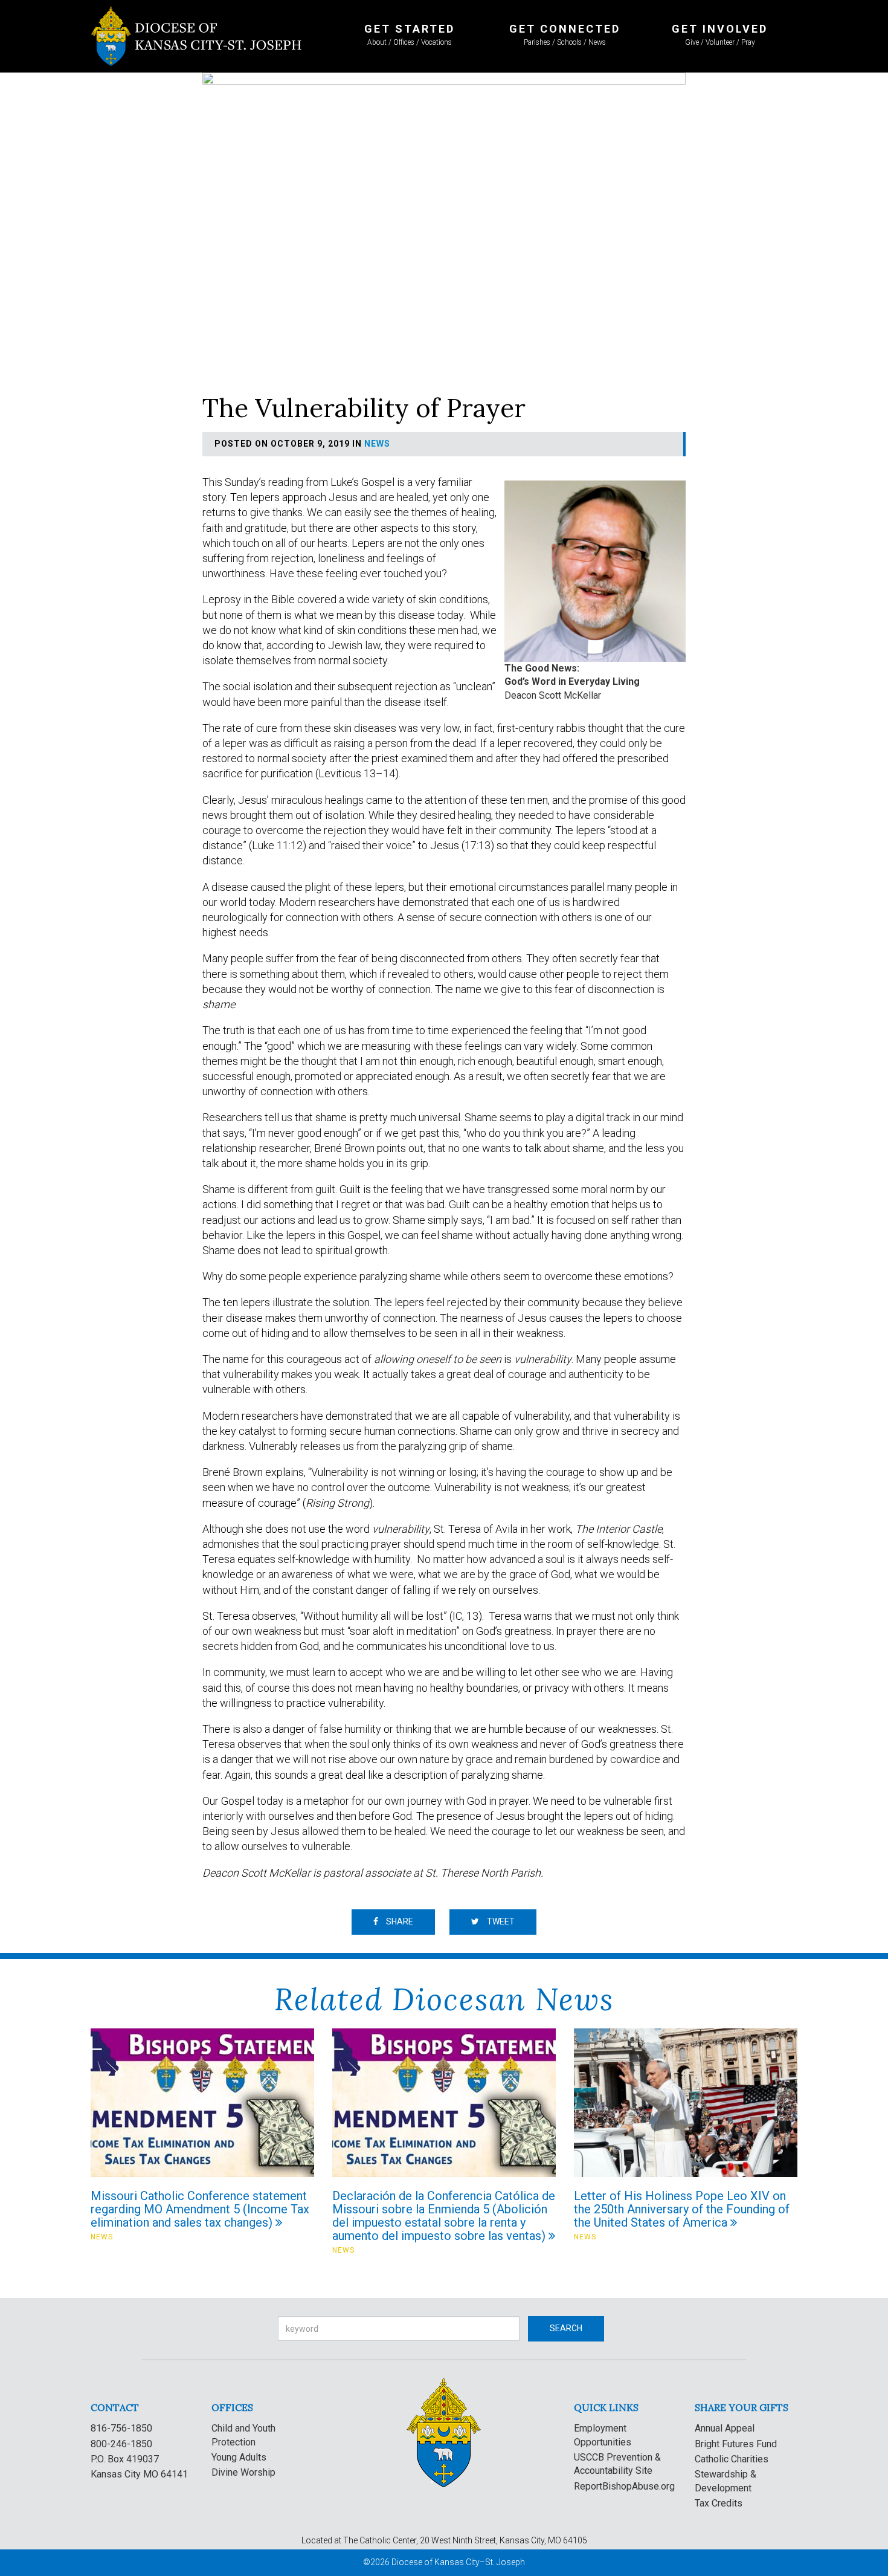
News (377, 444)
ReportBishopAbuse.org (624, 2486)
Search (566, 2328)
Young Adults (239, 2457)
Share (399, 1921)
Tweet (500, 1921)
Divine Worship (243, 2472)
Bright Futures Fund (736, 2444)
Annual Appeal (725, 2428)
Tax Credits (719, 2503)
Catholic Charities (732, 2459)
